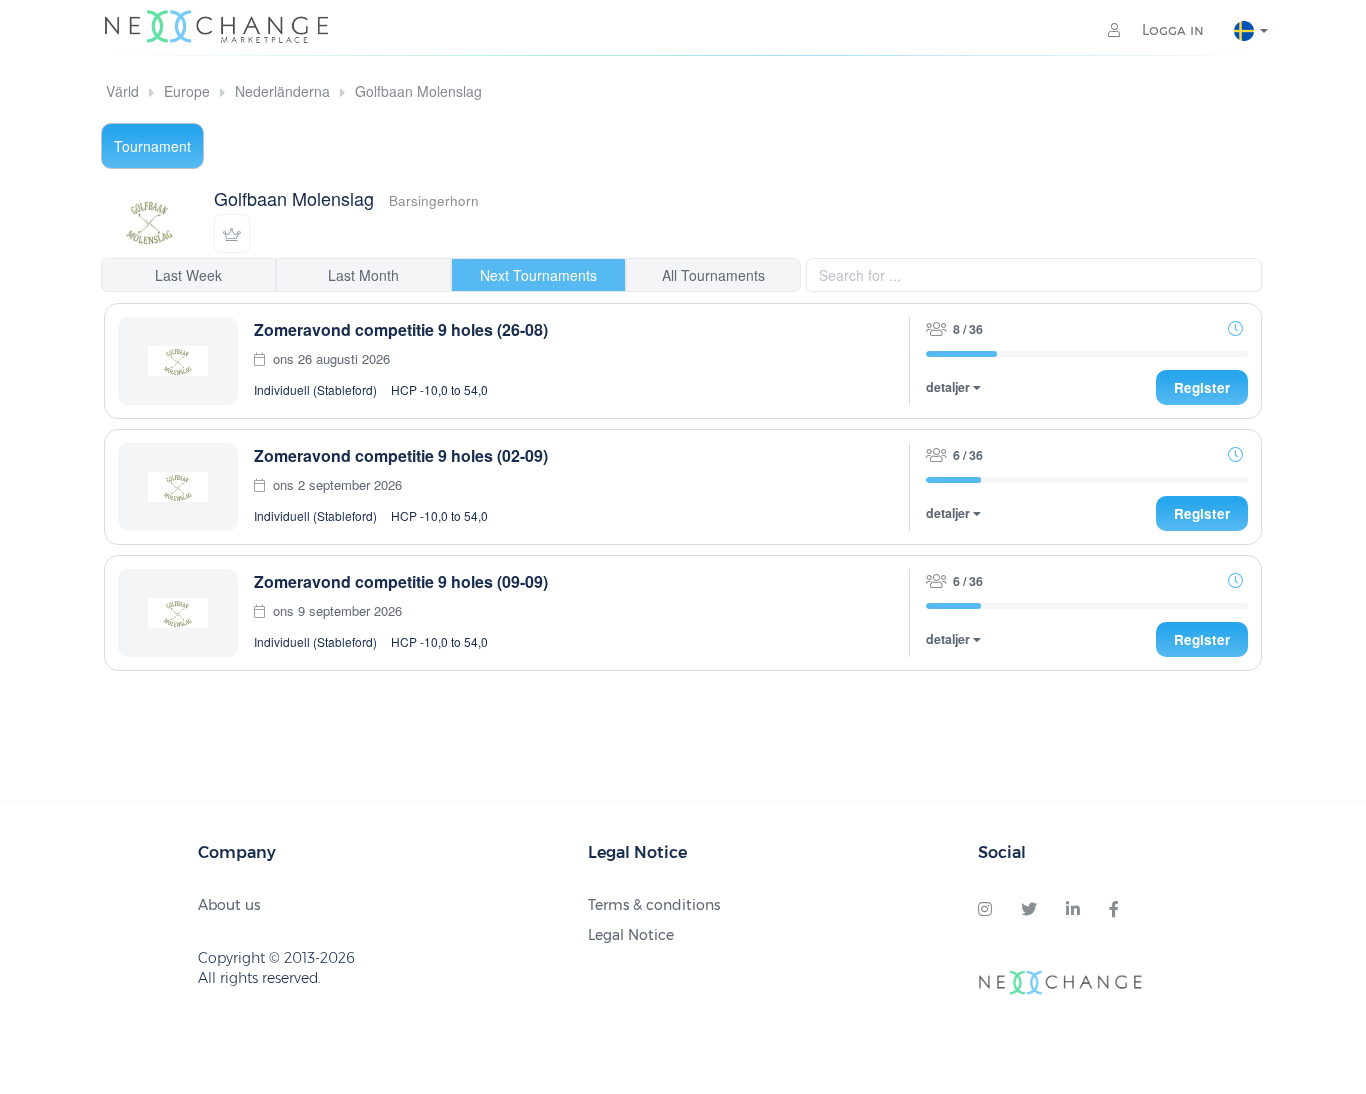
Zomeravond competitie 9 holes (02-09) (401, 455)
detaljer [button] (949, 387)
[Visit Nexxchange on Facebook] (1114, 910)
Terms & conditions (654, 905)
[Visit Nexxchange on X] (1029, 910)
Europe (187, 91)
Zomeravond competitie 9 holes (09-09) (401, 581)
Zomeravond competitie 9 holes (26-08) (401, 329)
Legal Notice (631, 935)
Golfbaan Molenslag (418, 91)
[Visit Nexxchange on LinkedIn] (1073, 910)
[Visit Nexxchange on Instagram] (985, 910)
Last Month (363, 275)
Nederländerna (282, 91)
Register (1202, 387)
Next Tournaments (538, 275)
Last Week (188, 275)
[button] (232, 233)
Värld (122, 91)
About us (229, 905)
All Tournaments (713, 275)
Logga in (1171, 30)
